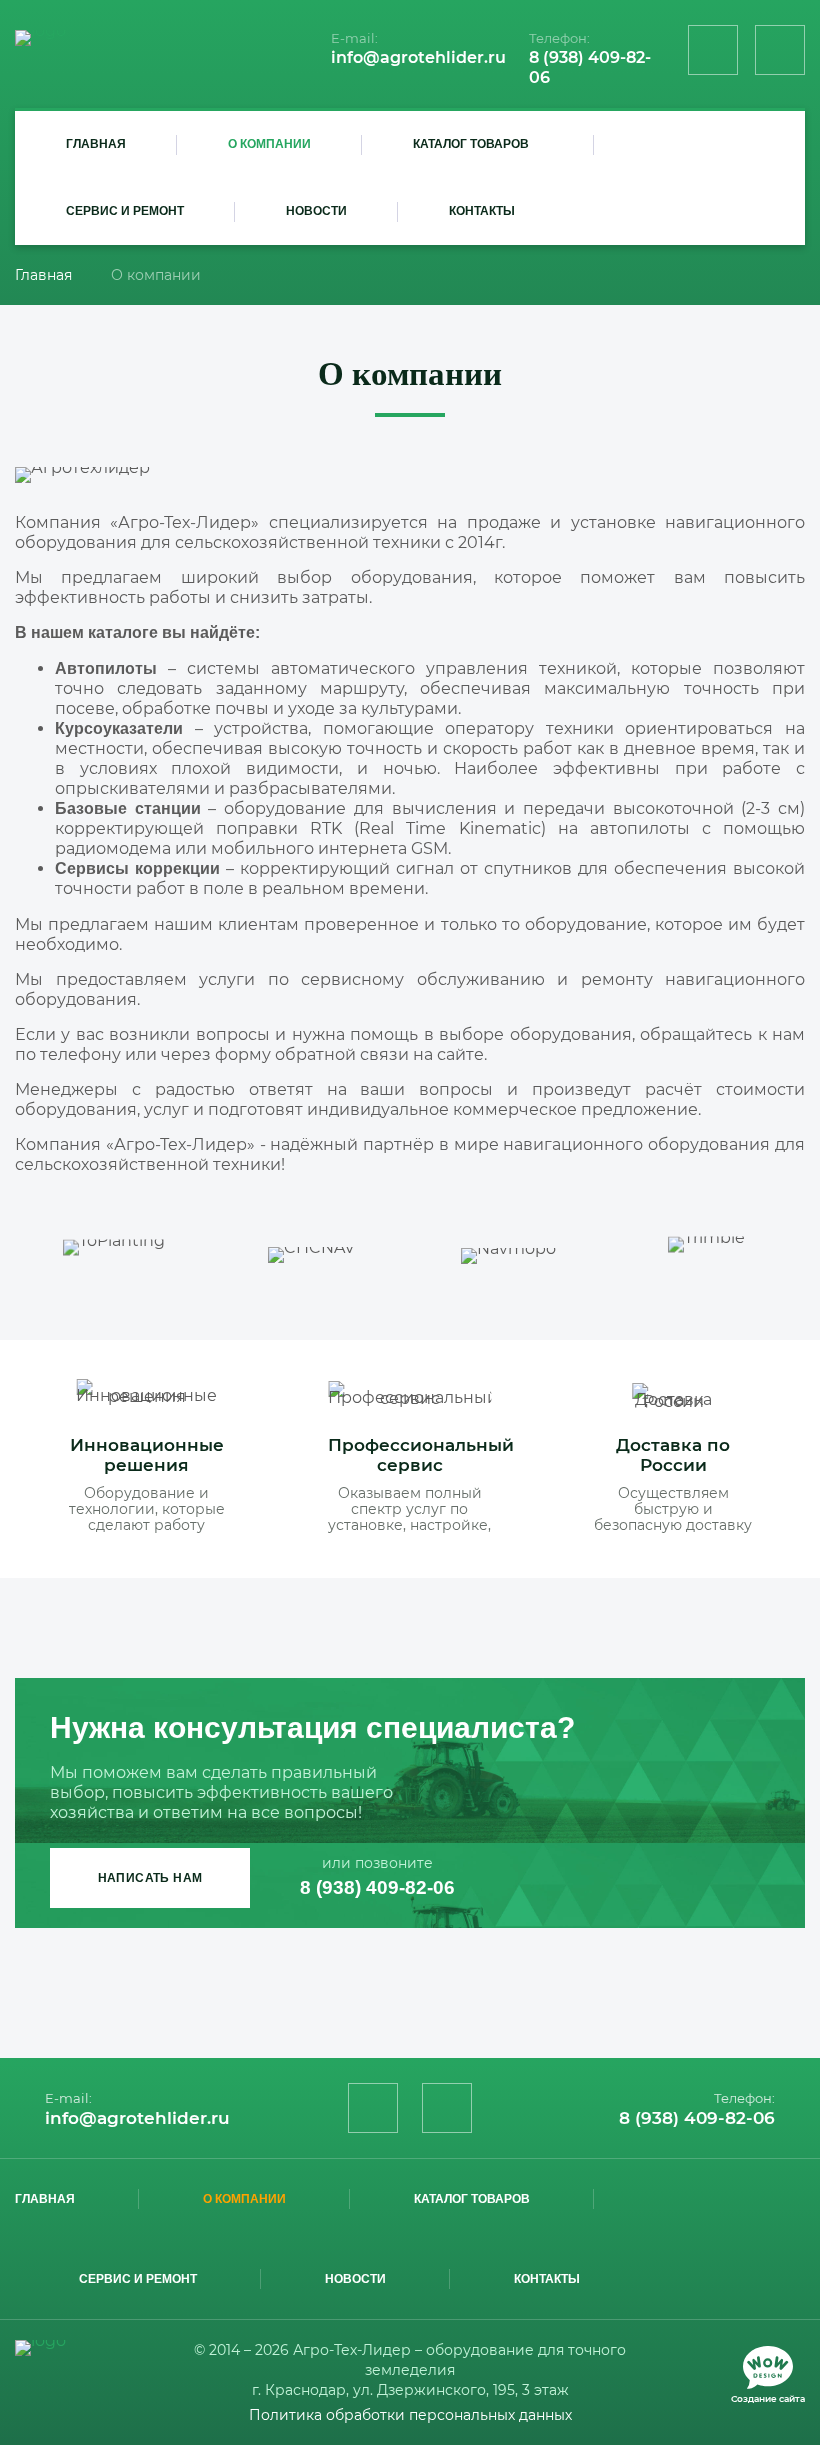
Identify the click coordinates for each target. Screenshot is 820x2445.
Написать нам (150, 1878)
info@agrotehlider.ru (418, 57)
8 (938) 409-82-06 (377, 1887)
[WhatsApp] (713, 50)
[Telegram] (780, 50)
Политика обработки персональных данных (410, 2415)
